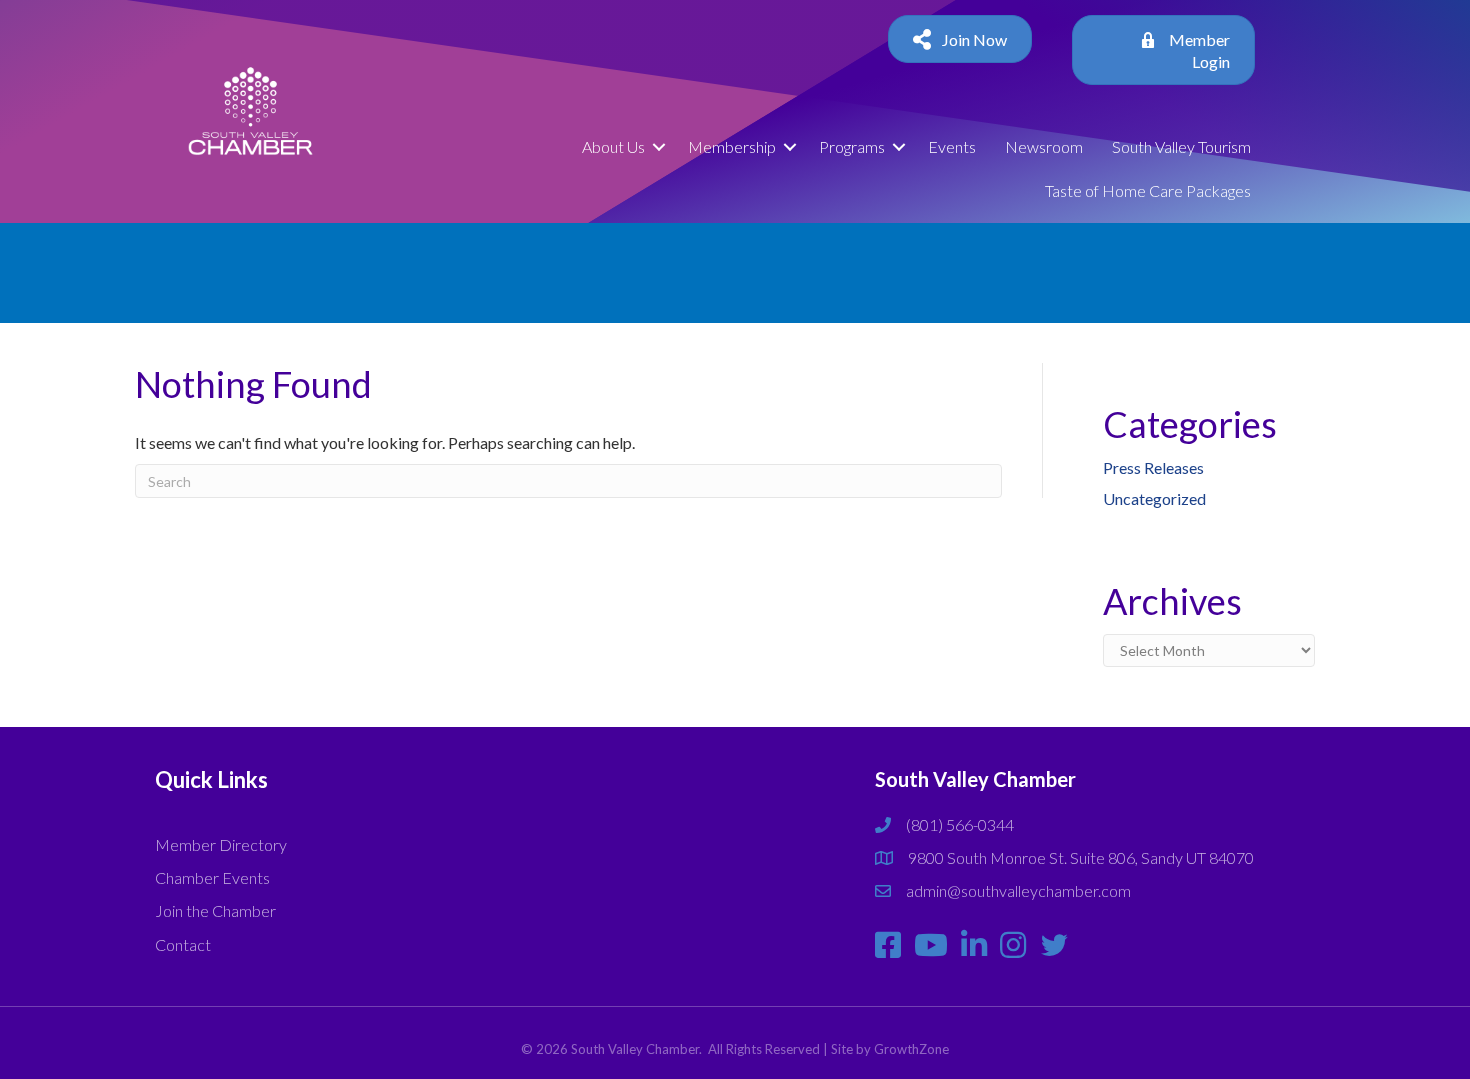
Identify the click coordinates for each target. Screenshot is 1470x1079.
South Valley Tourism (1181, 146)
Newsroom (1044, 146)
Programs (852, 146)
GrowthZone (911, 1049)
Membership (732, 146)
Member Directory (221, 844)
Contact (183, 944)
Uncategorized (1154, 498)
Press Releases (1153, 467)
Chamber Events (212, 877)
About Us (613, 146)
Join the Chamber (215, 910)
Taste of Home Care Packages (1148, 190)
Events (952, 146)
